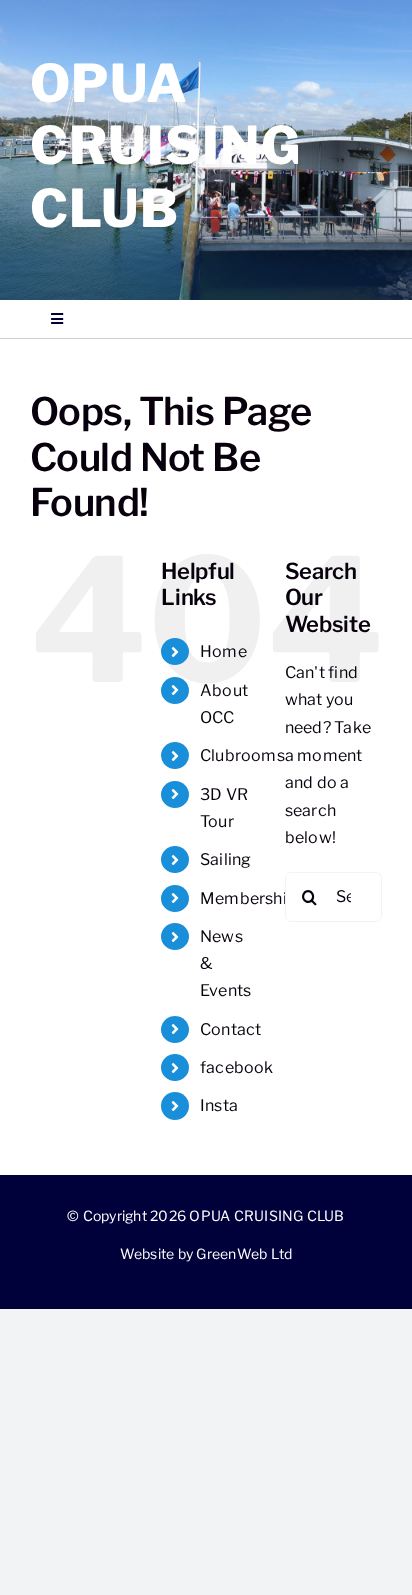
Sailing (226, 859)
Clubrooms (242, 755)
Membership (248, 898)
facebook (237, 1067)
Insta (219, 1105)
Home (223, 651)
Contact (231, 1029)
